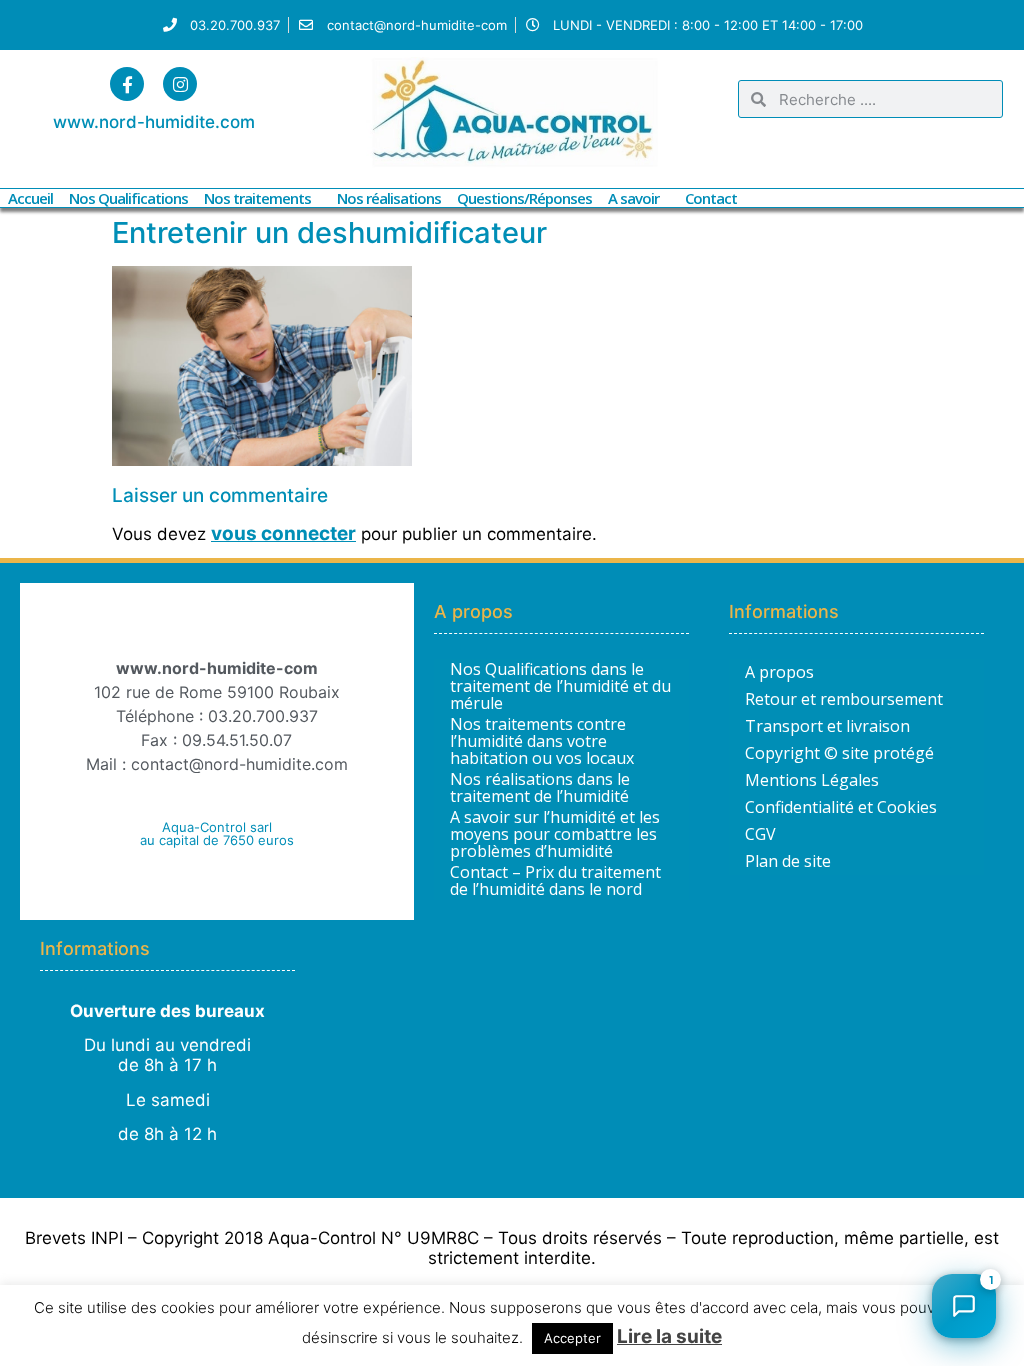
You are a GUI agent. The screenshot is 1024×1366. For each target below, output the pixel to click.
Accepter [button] (572, 1338)
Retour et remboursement (844, 699)
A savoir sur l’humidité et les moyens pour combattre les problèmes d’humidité (555, 834)
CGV (760, 834)
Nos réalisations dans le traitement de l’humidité (540, 788)
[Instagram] (180, 84)
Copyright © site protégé (839, 753)
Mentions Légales (812, 780)
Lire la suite (669, 1336)
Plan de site (788, 861)
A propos (779, 672)
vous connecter (283, 533)
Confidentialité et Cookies (841, 807)
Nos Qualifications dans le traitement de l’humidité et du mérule (560, 686)
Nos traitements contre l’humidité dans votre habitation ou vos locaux (542, 741)
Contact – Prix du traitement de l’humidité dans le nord (555, 881)
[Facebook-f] (127, 84)
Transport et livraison (827, 726)
